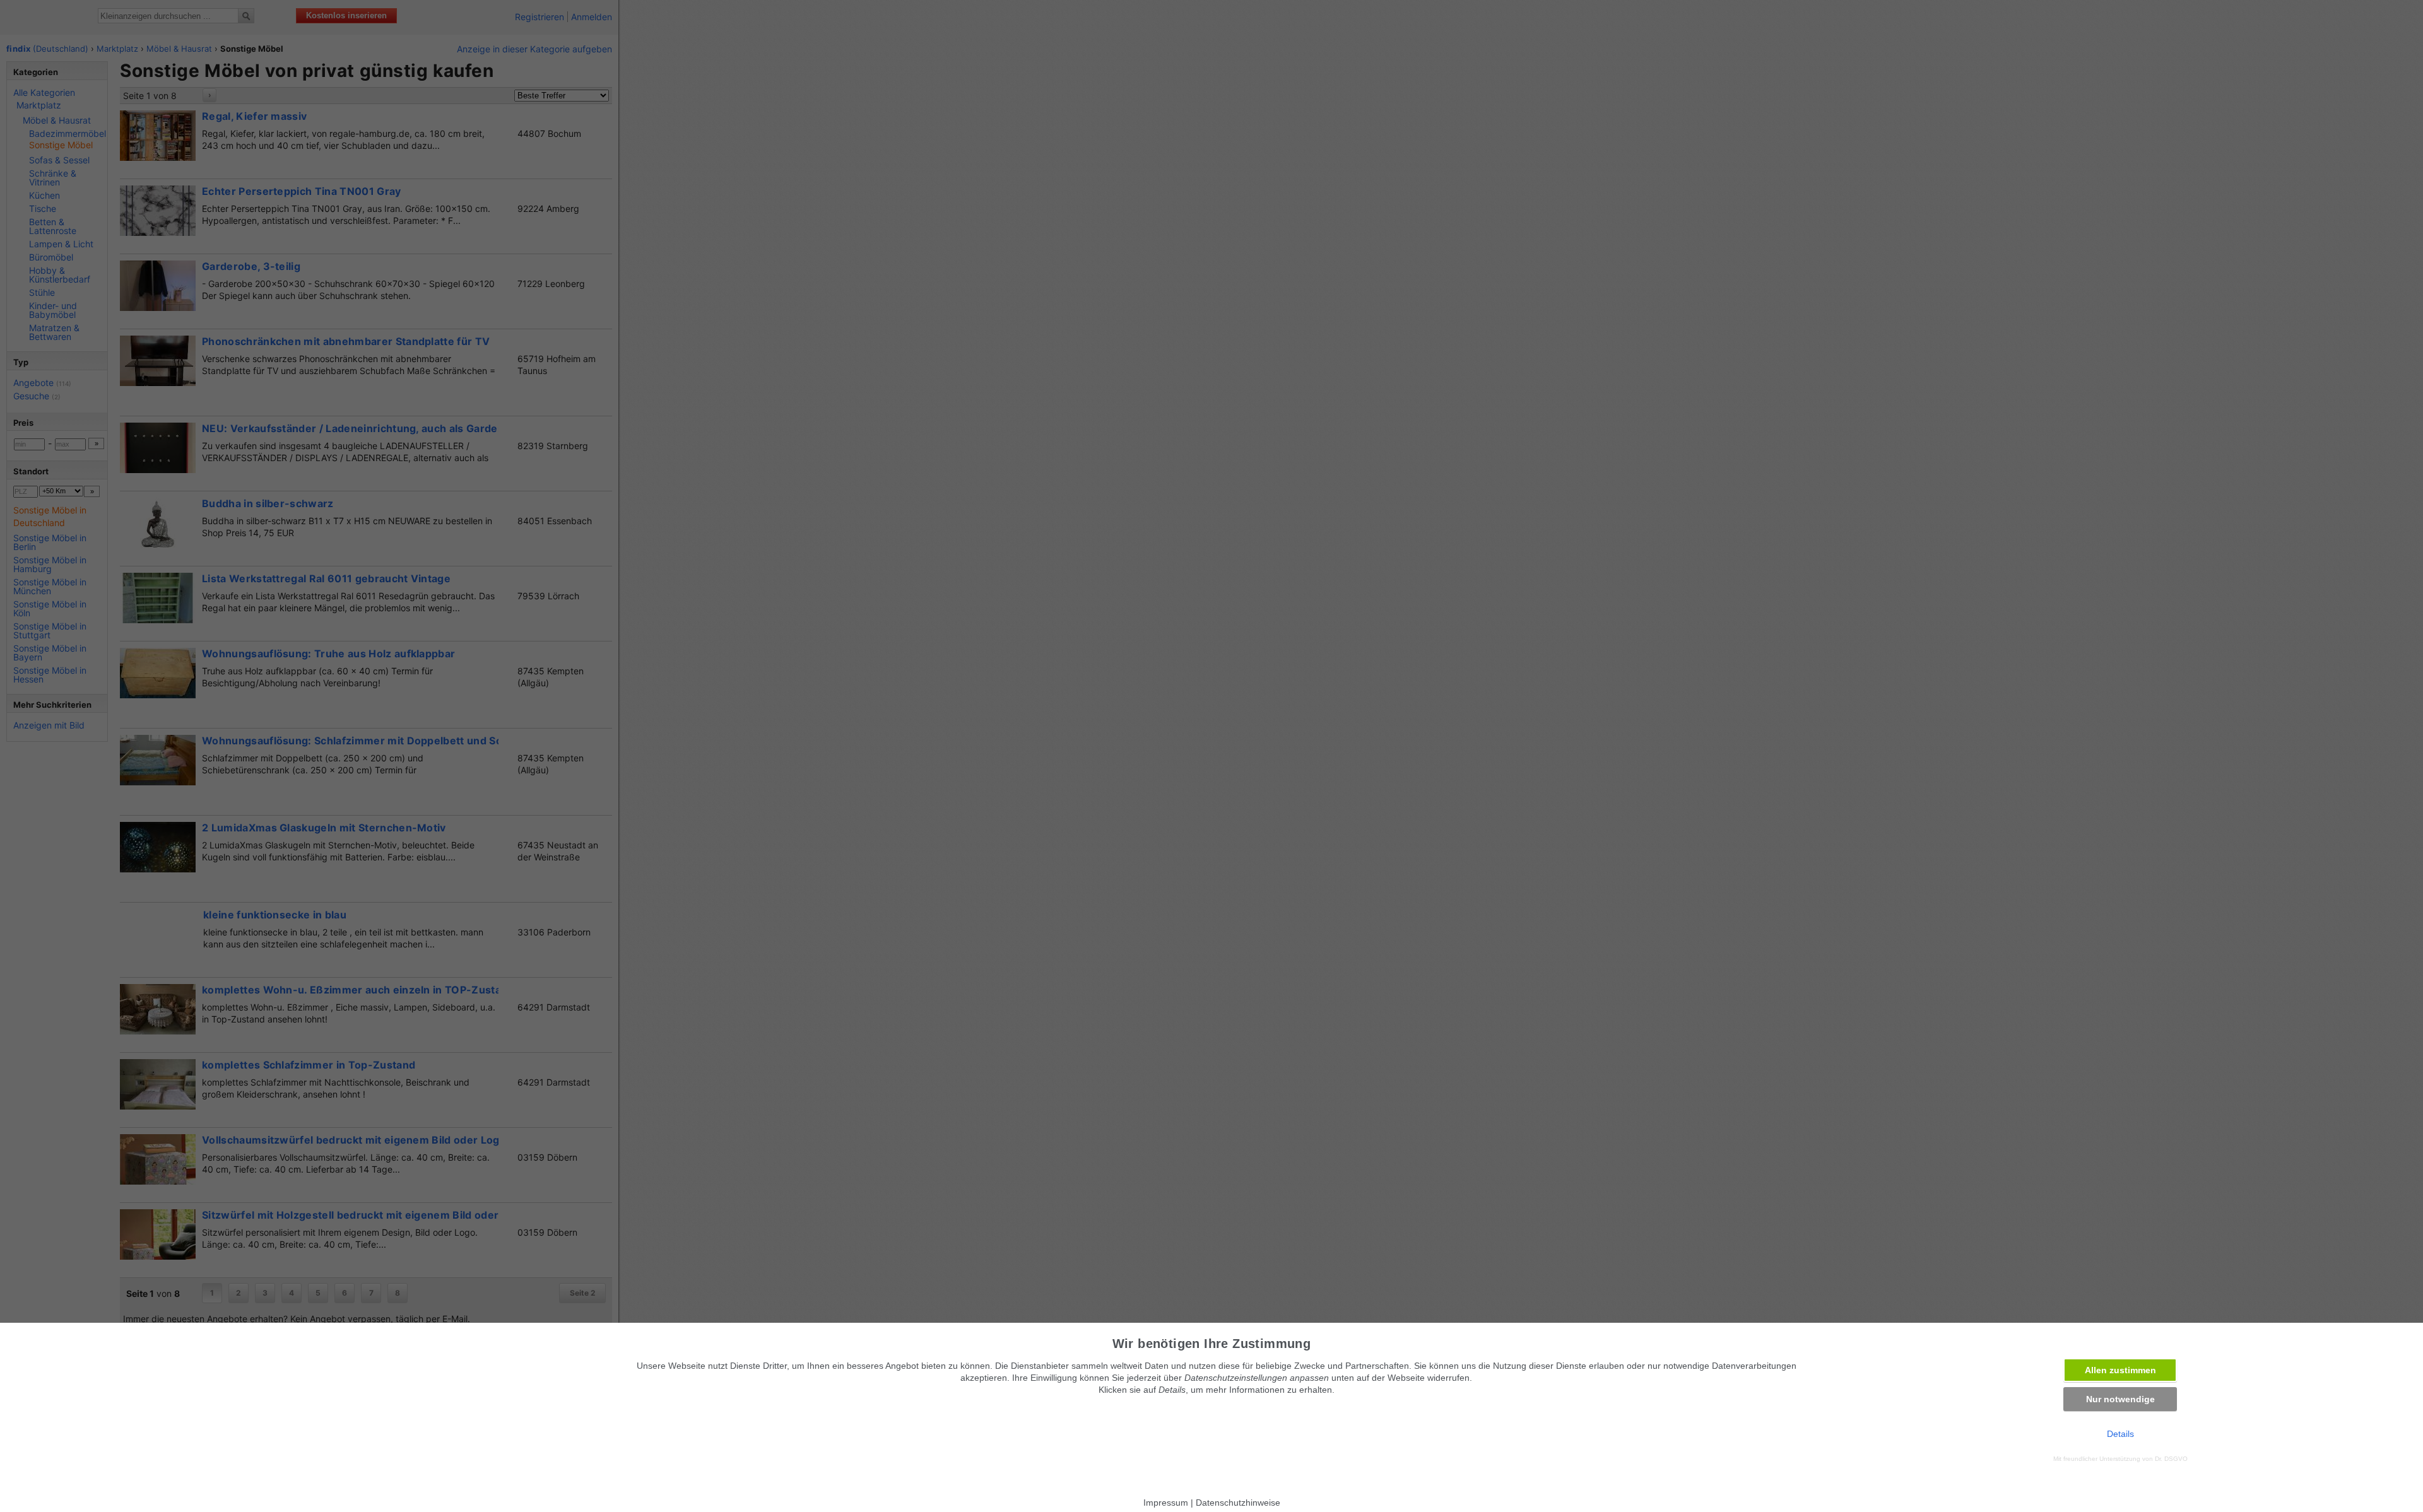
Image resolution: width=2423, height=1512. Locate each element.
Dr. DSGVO (2171, 1459)
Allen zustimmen (2120, 1370)
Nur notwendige (2120, 1399)
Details (2120, 1434)
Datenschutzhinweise (1238, 1503)
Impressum (1166, 1503)
